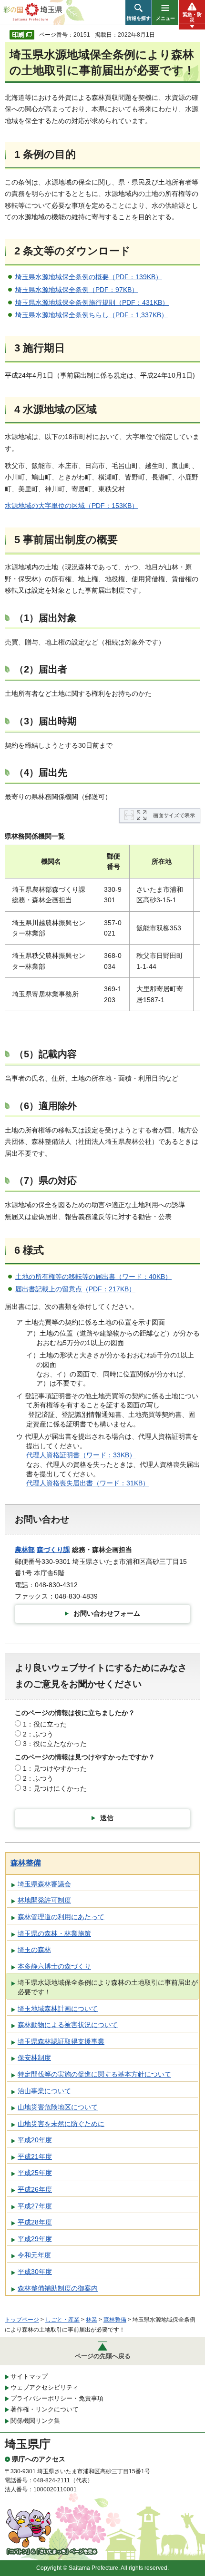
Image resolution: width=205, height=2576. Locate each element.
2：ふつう (38, 1734)
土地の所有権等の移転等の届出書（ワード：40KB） (93, 1277)
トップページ (22, 2320)
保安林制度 (34, 2058)
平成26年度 (35, 2189)
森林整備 (26, 1863)
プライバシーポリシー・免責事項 (57, 2398)
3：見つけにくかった (55, 1788)
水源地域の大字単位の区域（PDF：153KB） (72, 506)
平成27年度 (35, 2206)
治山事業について (44, 2091)
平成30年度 (35, 2272)
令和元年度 (34, 2255)
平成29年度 (35, 2239)
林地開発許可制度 (44, 1900)
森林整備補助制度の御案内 (58, 2288)
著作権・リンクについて (45, 2409)
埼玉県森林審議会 (44, 1884)
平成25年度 (35, 2173)
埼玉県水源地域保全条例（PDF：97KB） (77, 290)
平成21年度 (35, 2156)
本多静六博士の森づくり (54, 1966)
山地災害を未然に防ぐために (61, 2124)
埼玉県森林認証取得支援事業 (61, 2041)
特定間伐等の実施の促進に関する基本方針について (94, 2074)
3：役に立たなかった (55, 1744)
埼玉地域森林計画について (58, 2009)
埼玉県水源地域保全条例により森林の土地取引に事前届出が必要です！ (108, 1987)
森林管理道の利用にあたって (61, 1917)
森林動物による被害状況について (68, 2025)
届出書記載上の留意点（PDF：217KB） (75, 1289)
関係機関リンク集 (35, 2421)
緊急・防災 (192, 17)
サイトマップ (29, 2376)
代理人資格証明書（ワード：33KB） (81, 1455)
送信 (107, 1818)
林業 (92, 2320)
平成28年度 (35, 2222)
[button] (138, 12)
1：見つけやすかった (55, 1768)
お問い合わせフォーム (107, 1613)
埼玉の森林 (34, 1950)
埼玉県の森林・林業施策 (54, 1933)
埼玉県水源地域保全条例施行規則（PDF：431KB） (92, 302)
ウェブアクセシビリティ (45, 2387)
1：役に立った (45, 1724)
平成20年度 (35, 2140)
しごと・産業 (62, 2320)
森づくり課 (53, 1550)
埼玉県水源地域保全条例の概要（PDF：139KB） (89, 277)
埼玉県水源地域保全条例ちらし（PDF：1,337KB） (92, 315)
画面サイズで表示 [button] (174, 815)
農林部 (25, 1550)
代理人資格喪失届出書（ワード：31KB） (88, 1483)
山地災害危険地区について (58, 2107)
